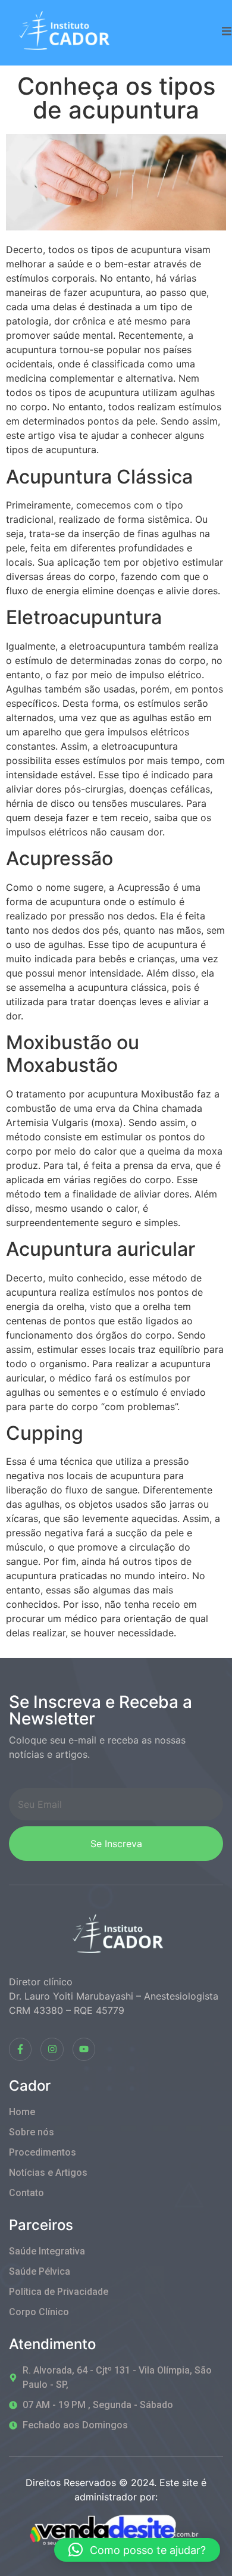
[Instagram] (52, 2049)
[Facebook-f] (20, 2049)
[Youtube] (84, 2049)
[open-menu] (227, 33)
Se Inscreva (116, 1844)
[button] (137, 2550)
